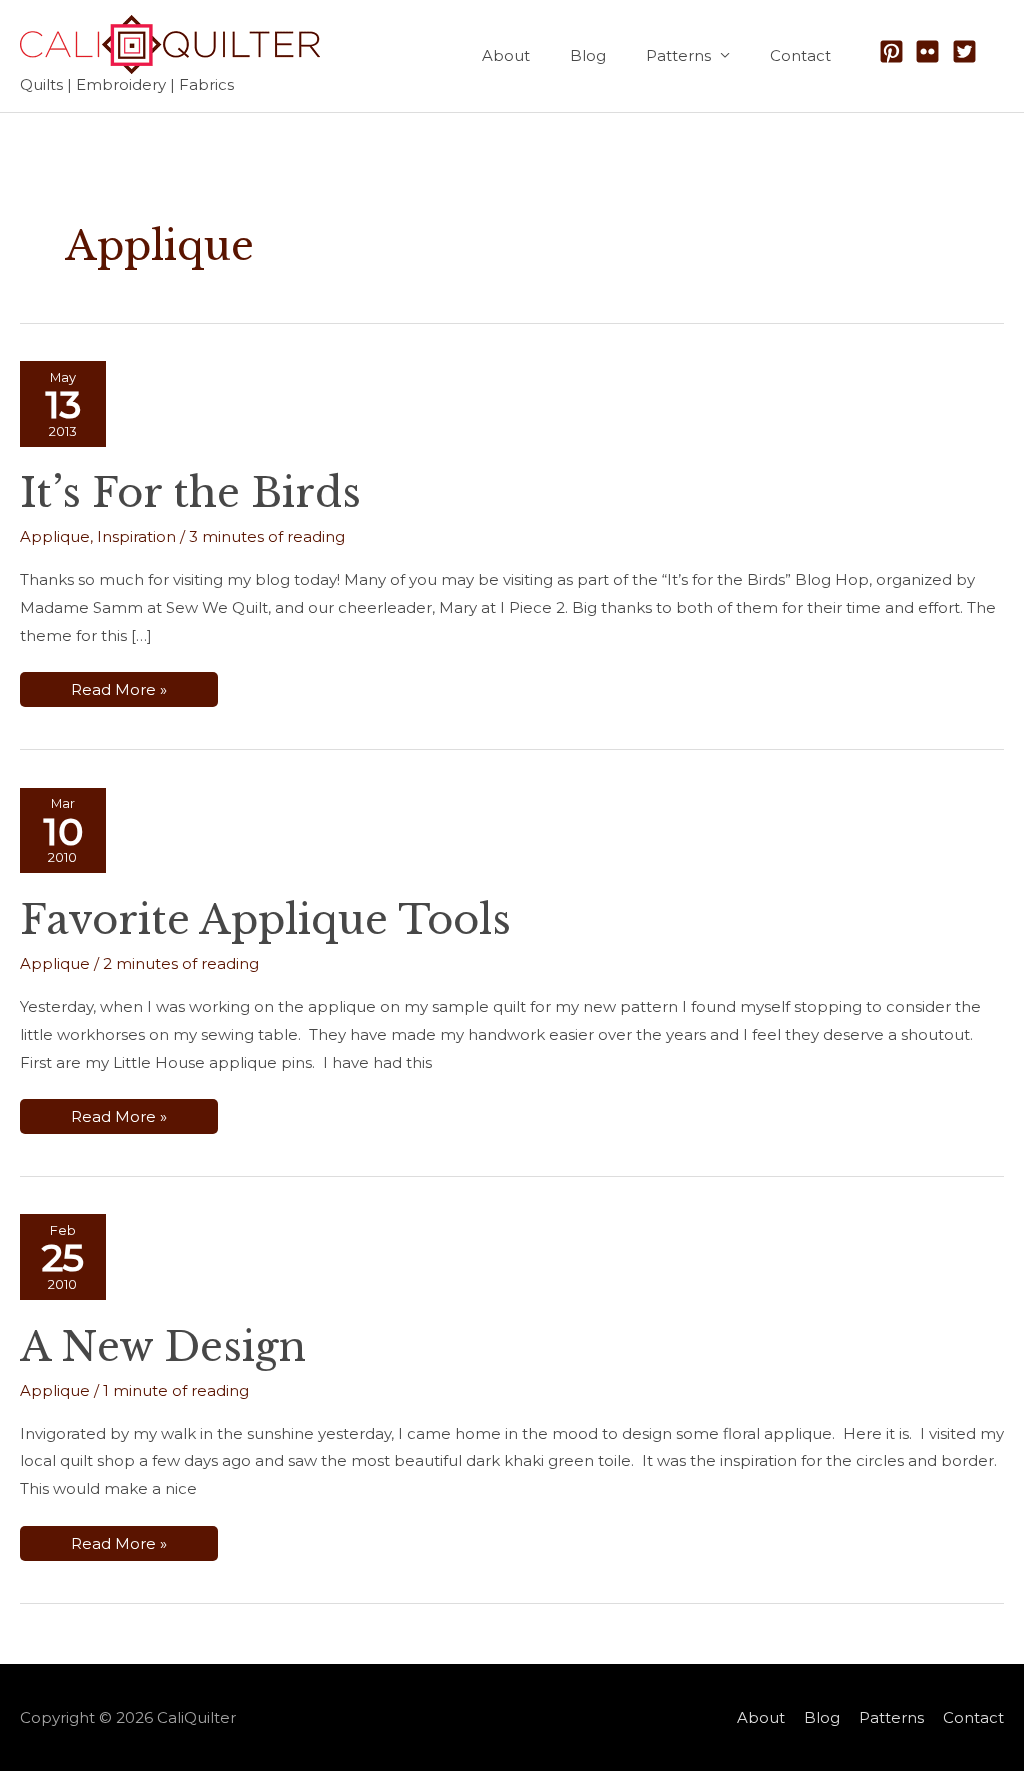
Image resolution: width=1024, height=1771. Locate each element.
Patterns (678, 55)
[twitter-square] (968, 51)
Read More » (118, 693)
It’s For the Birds (190, 493)
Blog (588, 55)
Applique (55, 536)
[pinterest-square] (895, 51)
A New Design (163, 1347)
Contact (800, 55)
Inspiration (136, 536)
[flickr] (931, 51)
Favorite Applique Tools (265, 920)
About (506, 55)
